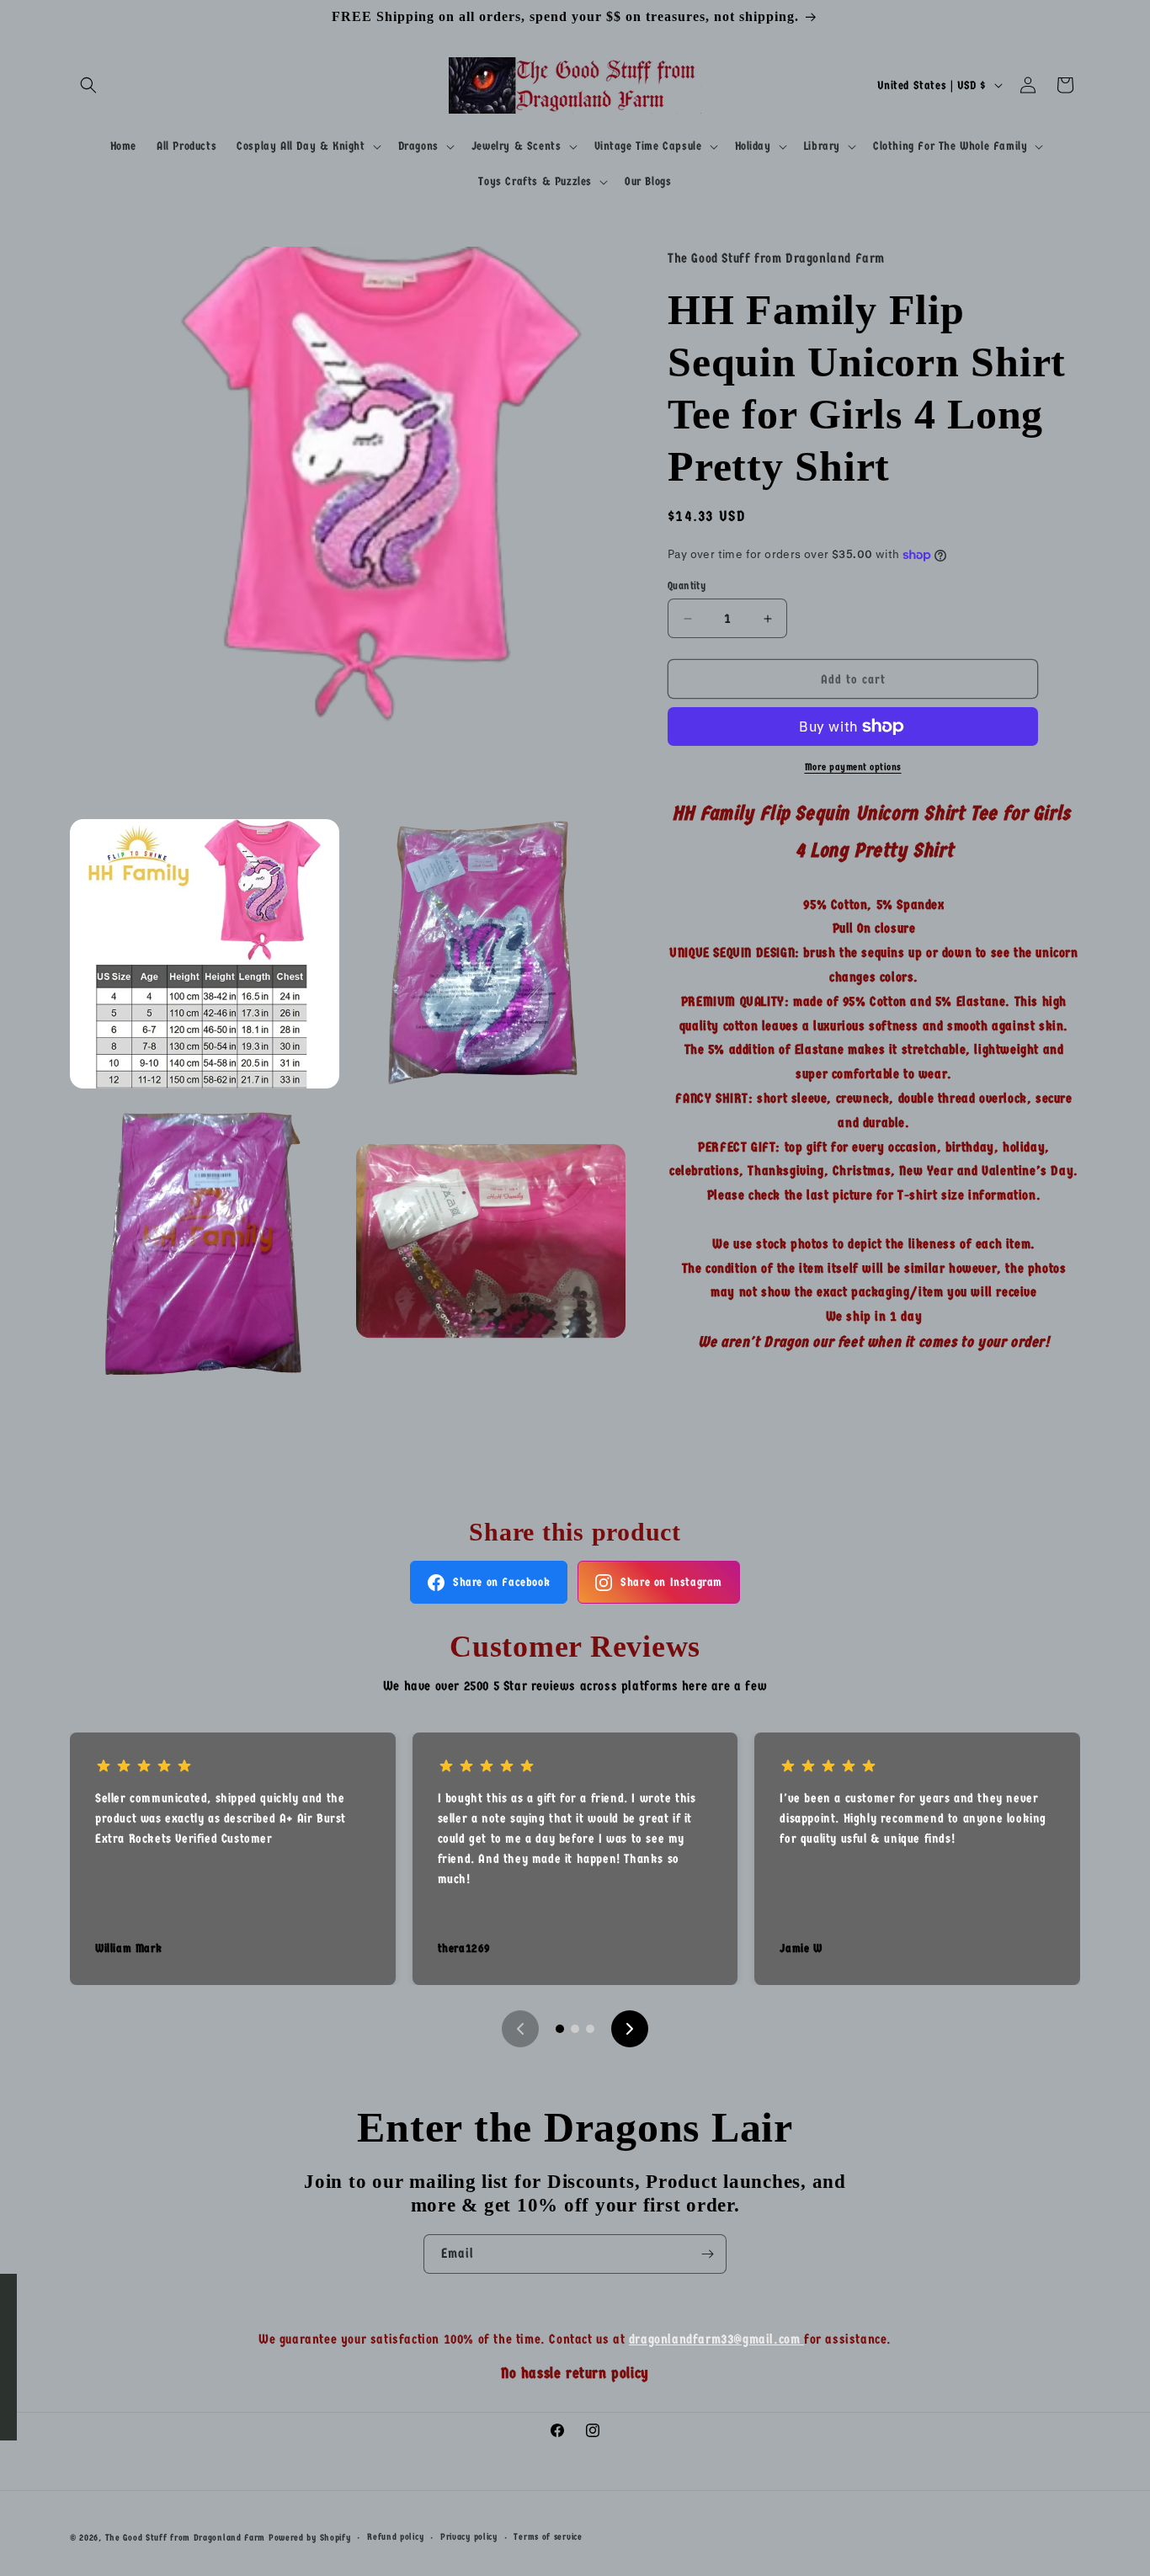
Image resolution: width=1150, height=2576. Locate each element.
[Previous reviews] (520, 2029)
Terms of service (548, 2537)
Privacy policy (469, 2537)
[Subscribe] (707, 2254)
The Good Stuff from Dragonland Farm (186, 2538)
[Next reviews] (630, 2029)
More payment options (853, 767)
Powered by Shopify (310, 2538)
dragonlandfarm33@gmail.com (716, 2339)
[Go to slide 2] (575, 2029)
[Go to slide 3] (590, 2029)
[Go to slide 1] (560, 2029)
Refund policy (395, 2537)
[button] (88, 85)
